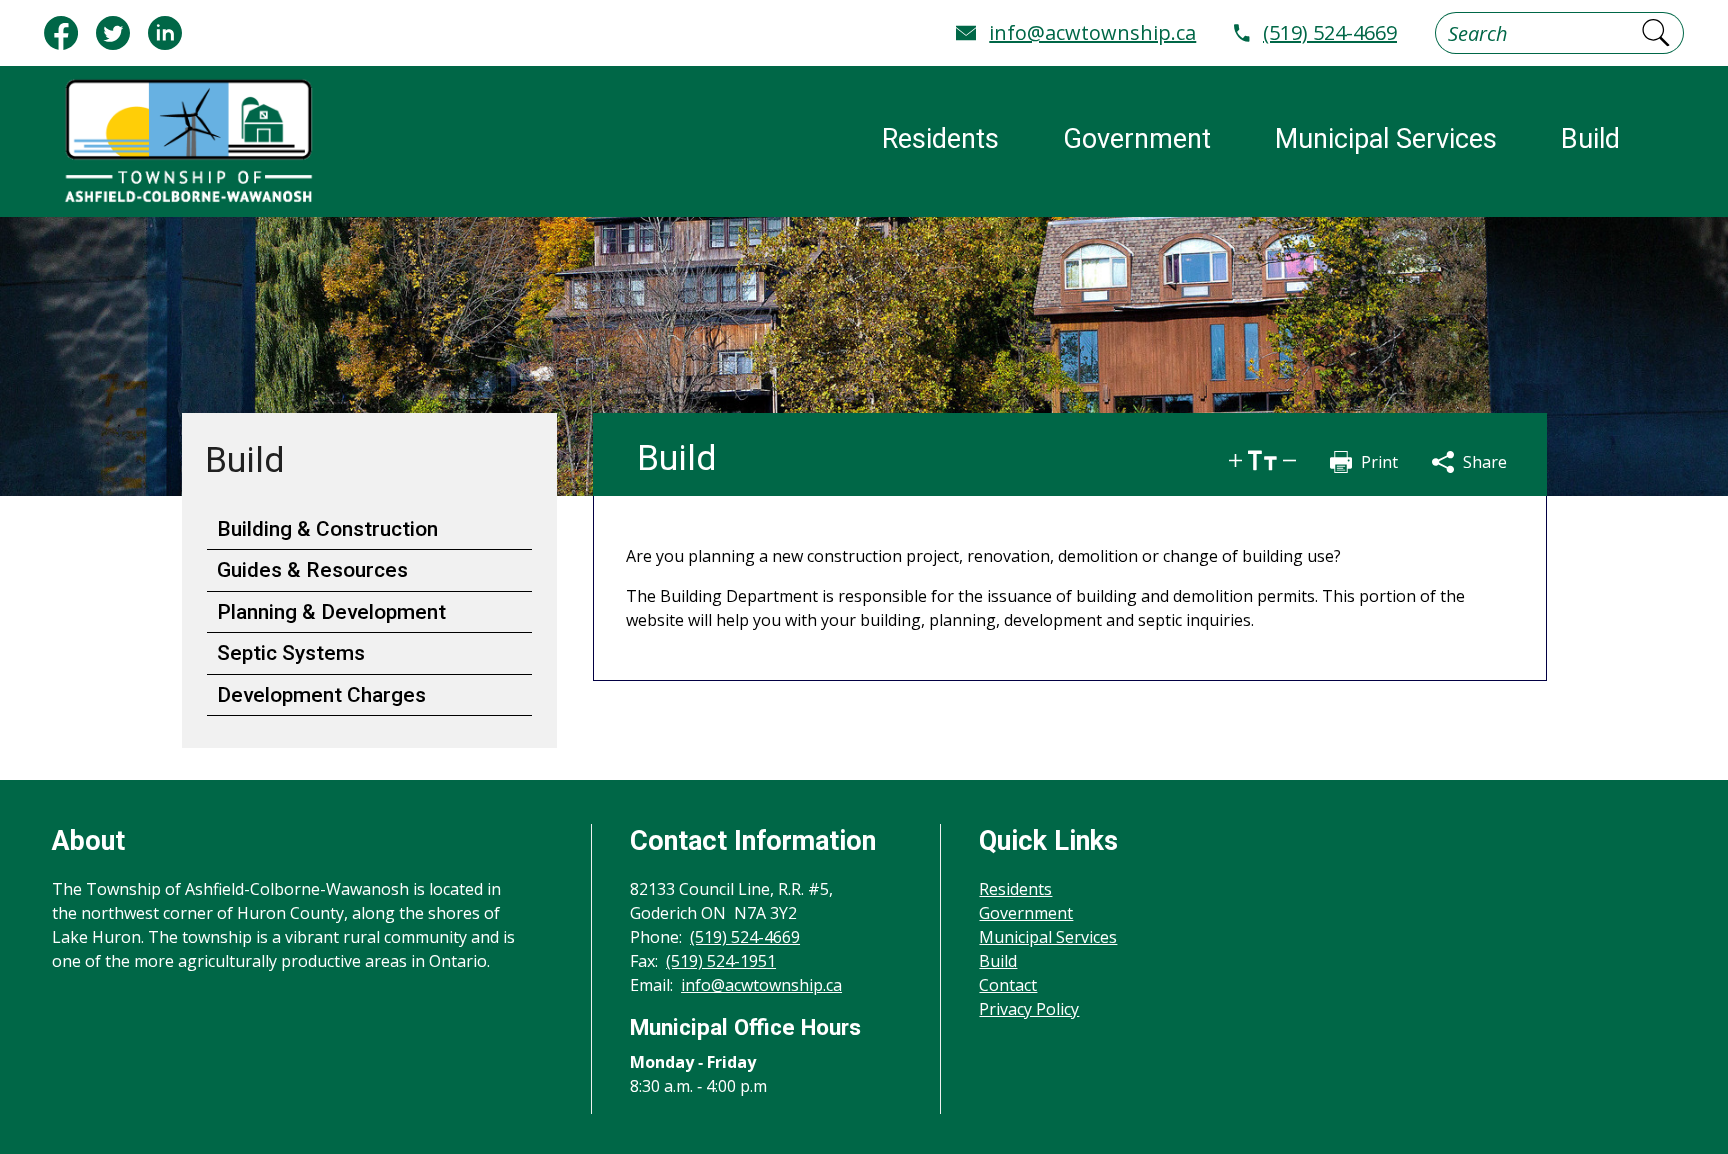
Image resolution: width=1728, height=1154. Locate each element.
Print (1379, 462)
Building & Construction (327, 529)
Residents (1015, 889)
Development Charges (321, 695)
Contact (1008, 985)
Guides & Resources (312, 570)
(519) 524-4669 (1330, 32)
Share (1485, 462)
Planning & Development (331, 612)
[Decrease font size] (1289, 461)
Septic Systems (291, 653)
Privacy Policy (1029, 1009)
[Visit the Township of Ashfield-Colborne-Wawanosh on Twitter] (113, 33)
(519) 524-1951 (721, 961)
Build (998, 961)
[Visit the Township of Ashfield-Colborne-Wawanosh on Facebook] (61, 33)
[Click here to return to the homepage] (188, 141)
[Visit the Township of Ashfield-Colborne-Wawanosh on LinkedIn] (165, 33)
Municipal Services (1048, 937)
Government (1026, 913)
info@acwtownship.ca (1092, 32)
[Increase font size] (1235, 461)
